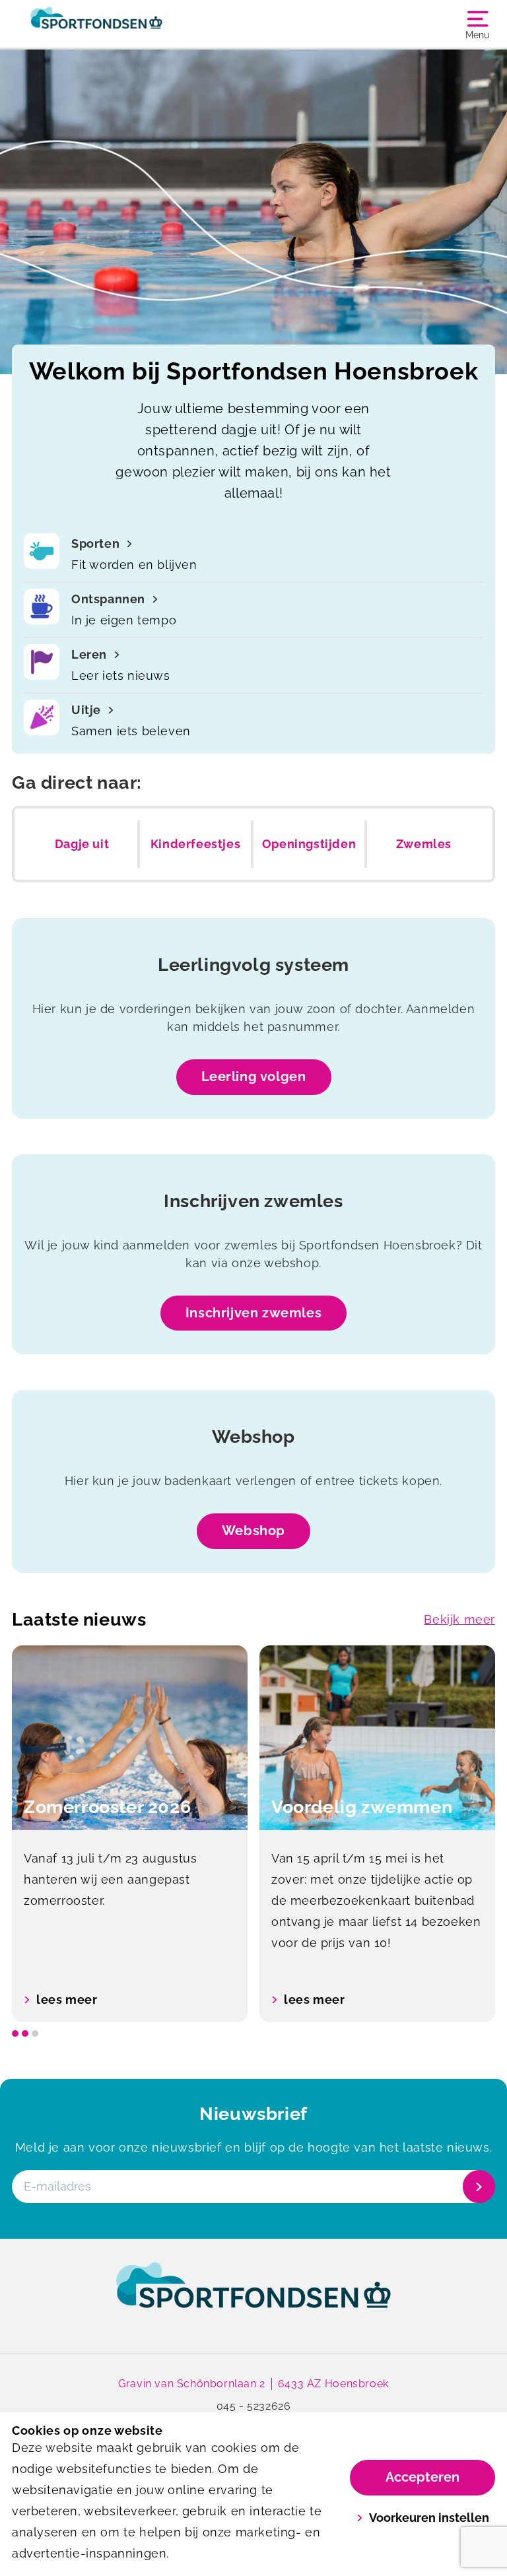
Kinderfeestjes (195, 844)
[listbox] (253, 1834)
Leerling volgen (254, 1076)
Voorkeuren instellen (429, 2518)
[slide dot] (15, 2033)
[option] (130, 1834)
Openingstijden (309, 844)
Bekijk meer (459, 1619)
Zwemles (424, 844)
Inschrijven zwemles (253, 1313)
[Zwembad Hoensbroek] (133, 24)
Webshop (253, 1531)
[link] (253, 2297)
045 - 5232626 (254, 2406)
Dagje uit (82, 844)
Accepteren (422, 2477)
